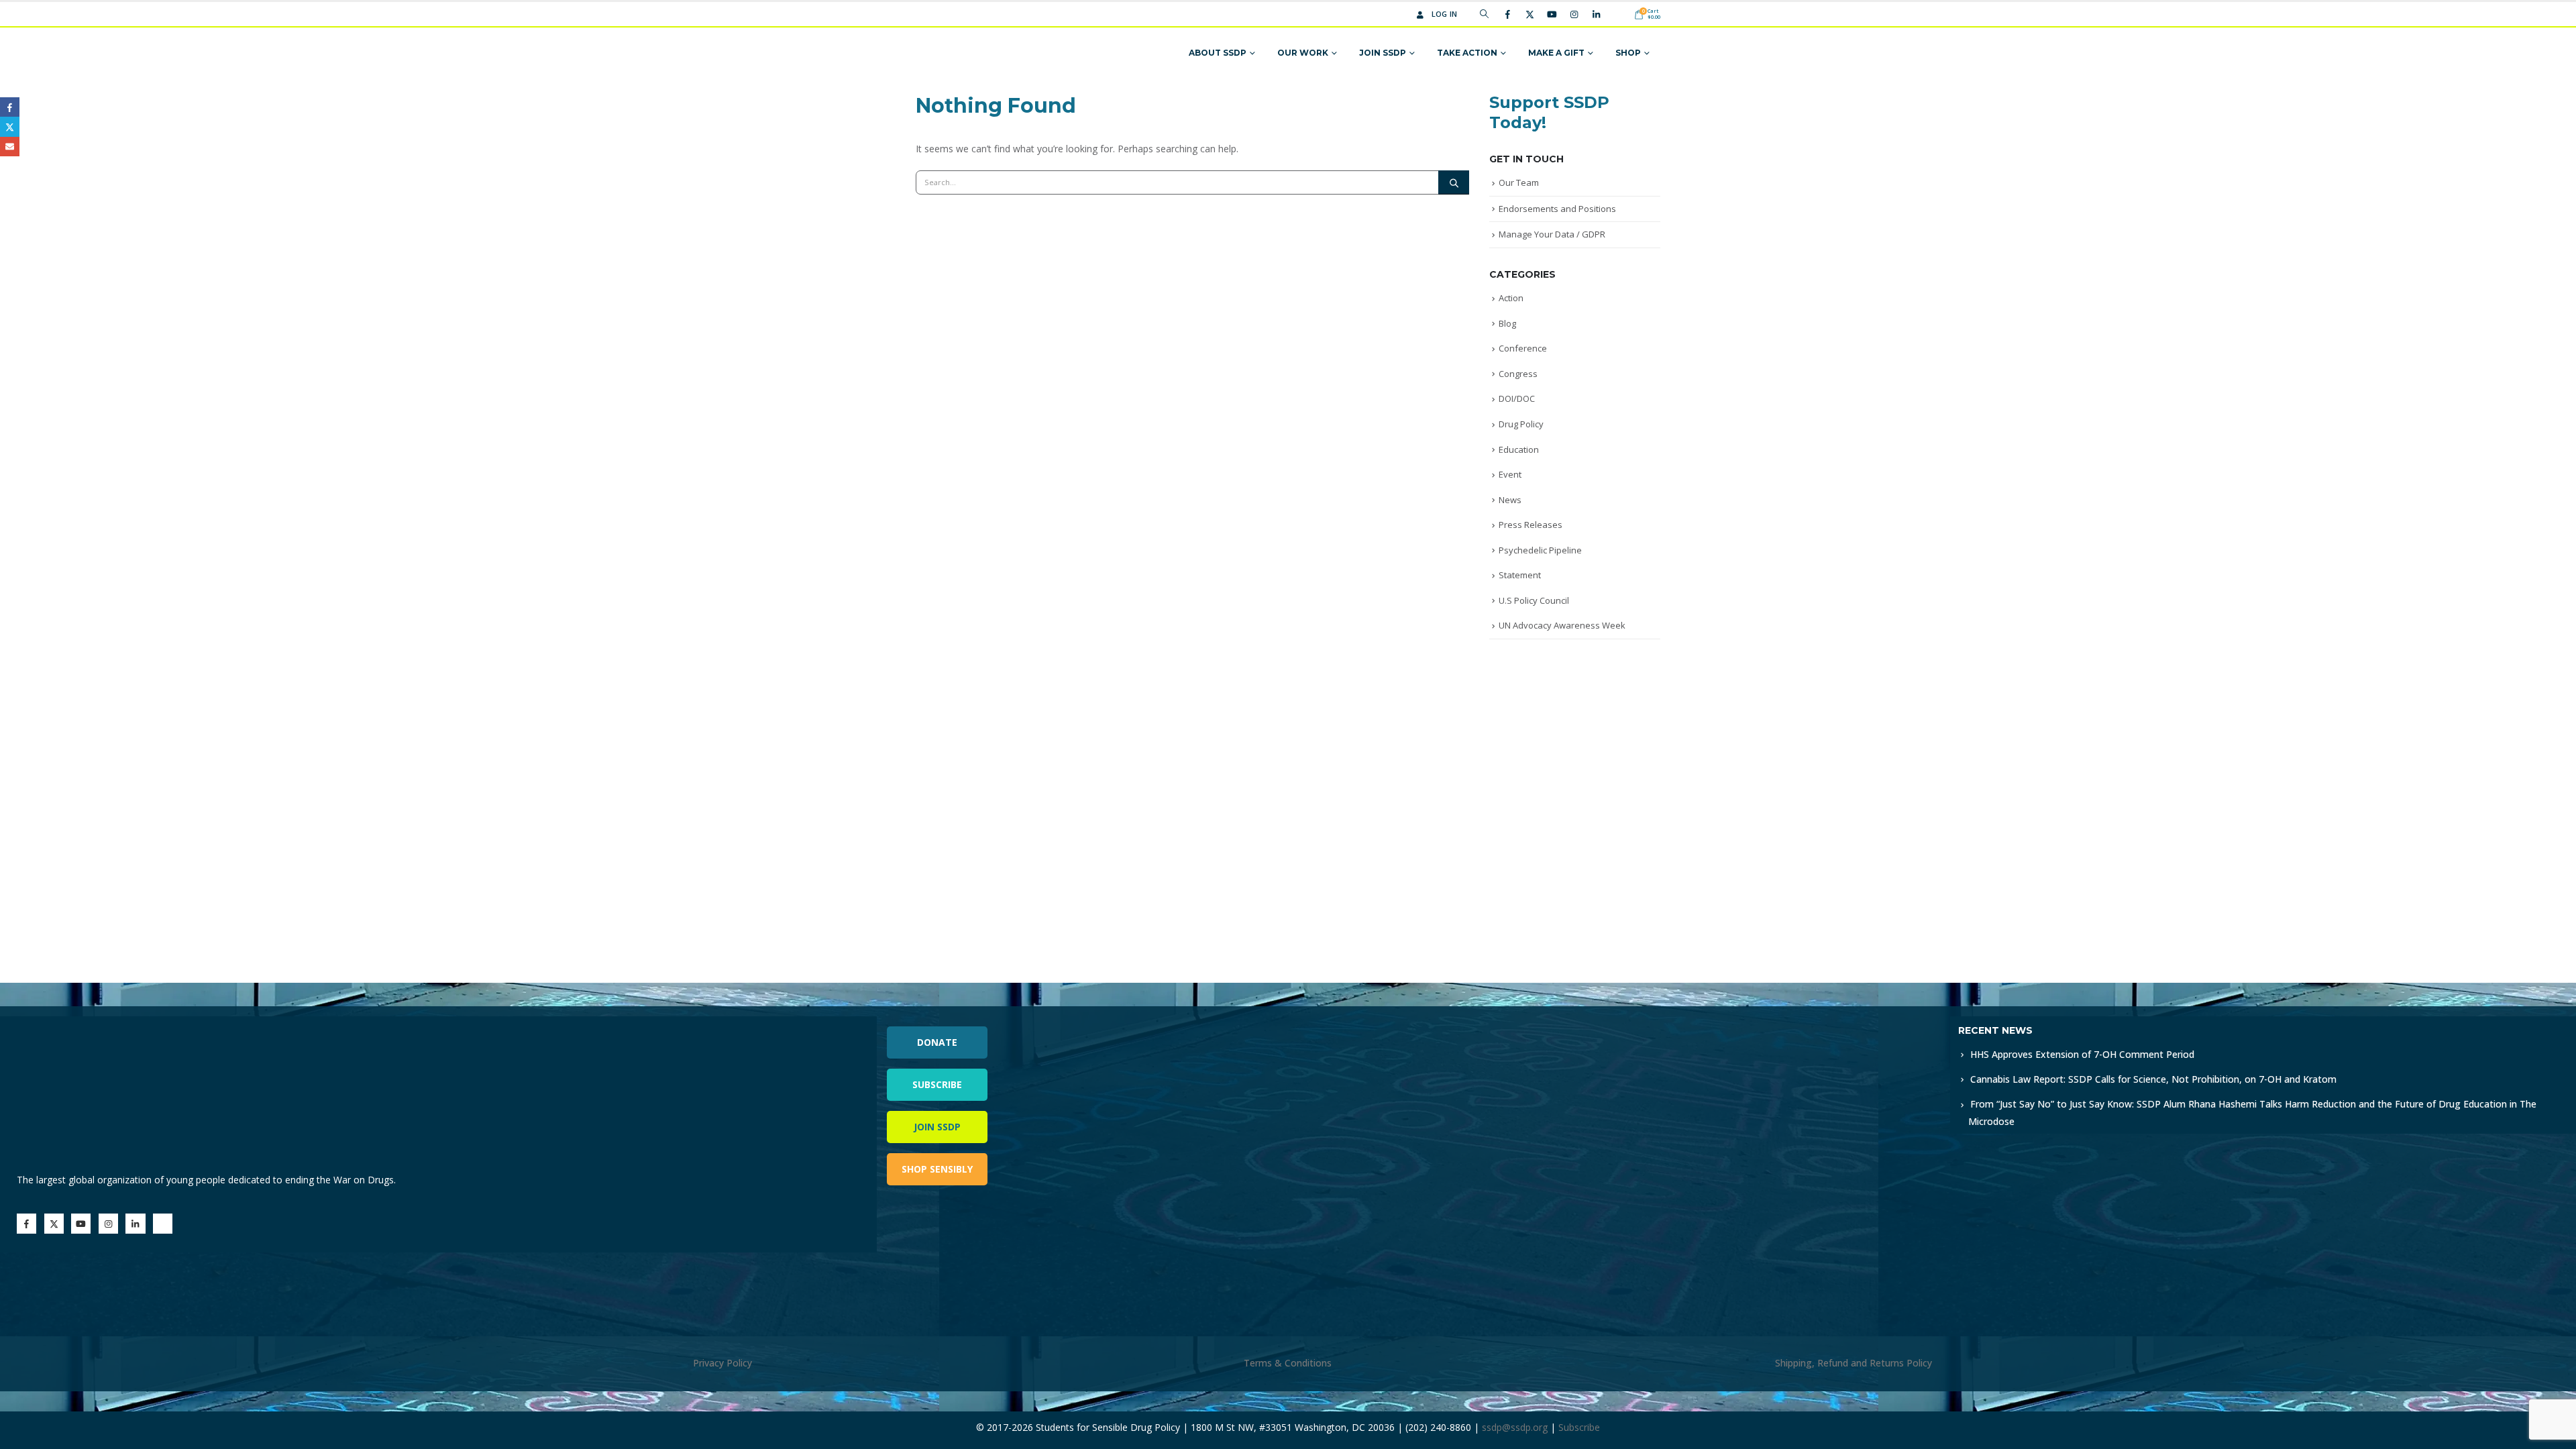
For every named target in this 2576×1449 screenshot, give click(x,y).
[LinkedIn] (1596, 14)
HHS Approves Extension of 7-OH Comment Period (2082, 1054)
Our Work (1303, 53)
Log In (1445, 14)
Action (1511, 298)
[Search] (1454, 182)
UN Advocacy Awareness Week (1562, 625)
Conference (1523, 348)
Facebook (10, 107)
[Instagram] (1574, 14)
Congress (1518, 374)
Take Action (1467, 53)
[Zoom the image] (1569, 1024)
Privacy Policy (722, 1363)
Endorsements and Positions (1557, 209)
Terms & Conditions (1288, 1363)
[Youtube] (1552, 14)
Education (1519, 449)
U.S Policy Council (1534, 600)
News (1510, 500)
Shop (1628, 53)
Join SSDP (1383, 53)
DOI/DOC (1517, 398)
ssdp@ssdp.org (1515, 1427)
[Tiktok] (1618, 14)
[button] (1484, 14)
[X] (1529, 14)
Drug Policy (1521, 424)
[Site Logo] (968, 53)
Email (10, 147)
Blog (1507, 323)
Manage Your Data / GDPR (1552, 234)
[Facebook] (1507, 14)
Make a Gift (1556, 53)
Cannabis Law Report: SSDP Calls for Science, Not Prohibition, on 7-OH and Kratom (2153, 1079)
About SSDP (1218, 53)
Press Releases (1531, 525)
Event (1510, 474)
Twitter (10, 126)
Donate (937, 1042)
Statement (1520, 575)
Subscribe (937, 1084)
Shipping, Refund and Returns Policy (1854, 1363)
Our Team (1519, 182)
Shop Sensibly (937, 1169)
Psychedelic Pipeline (1540, 550)
